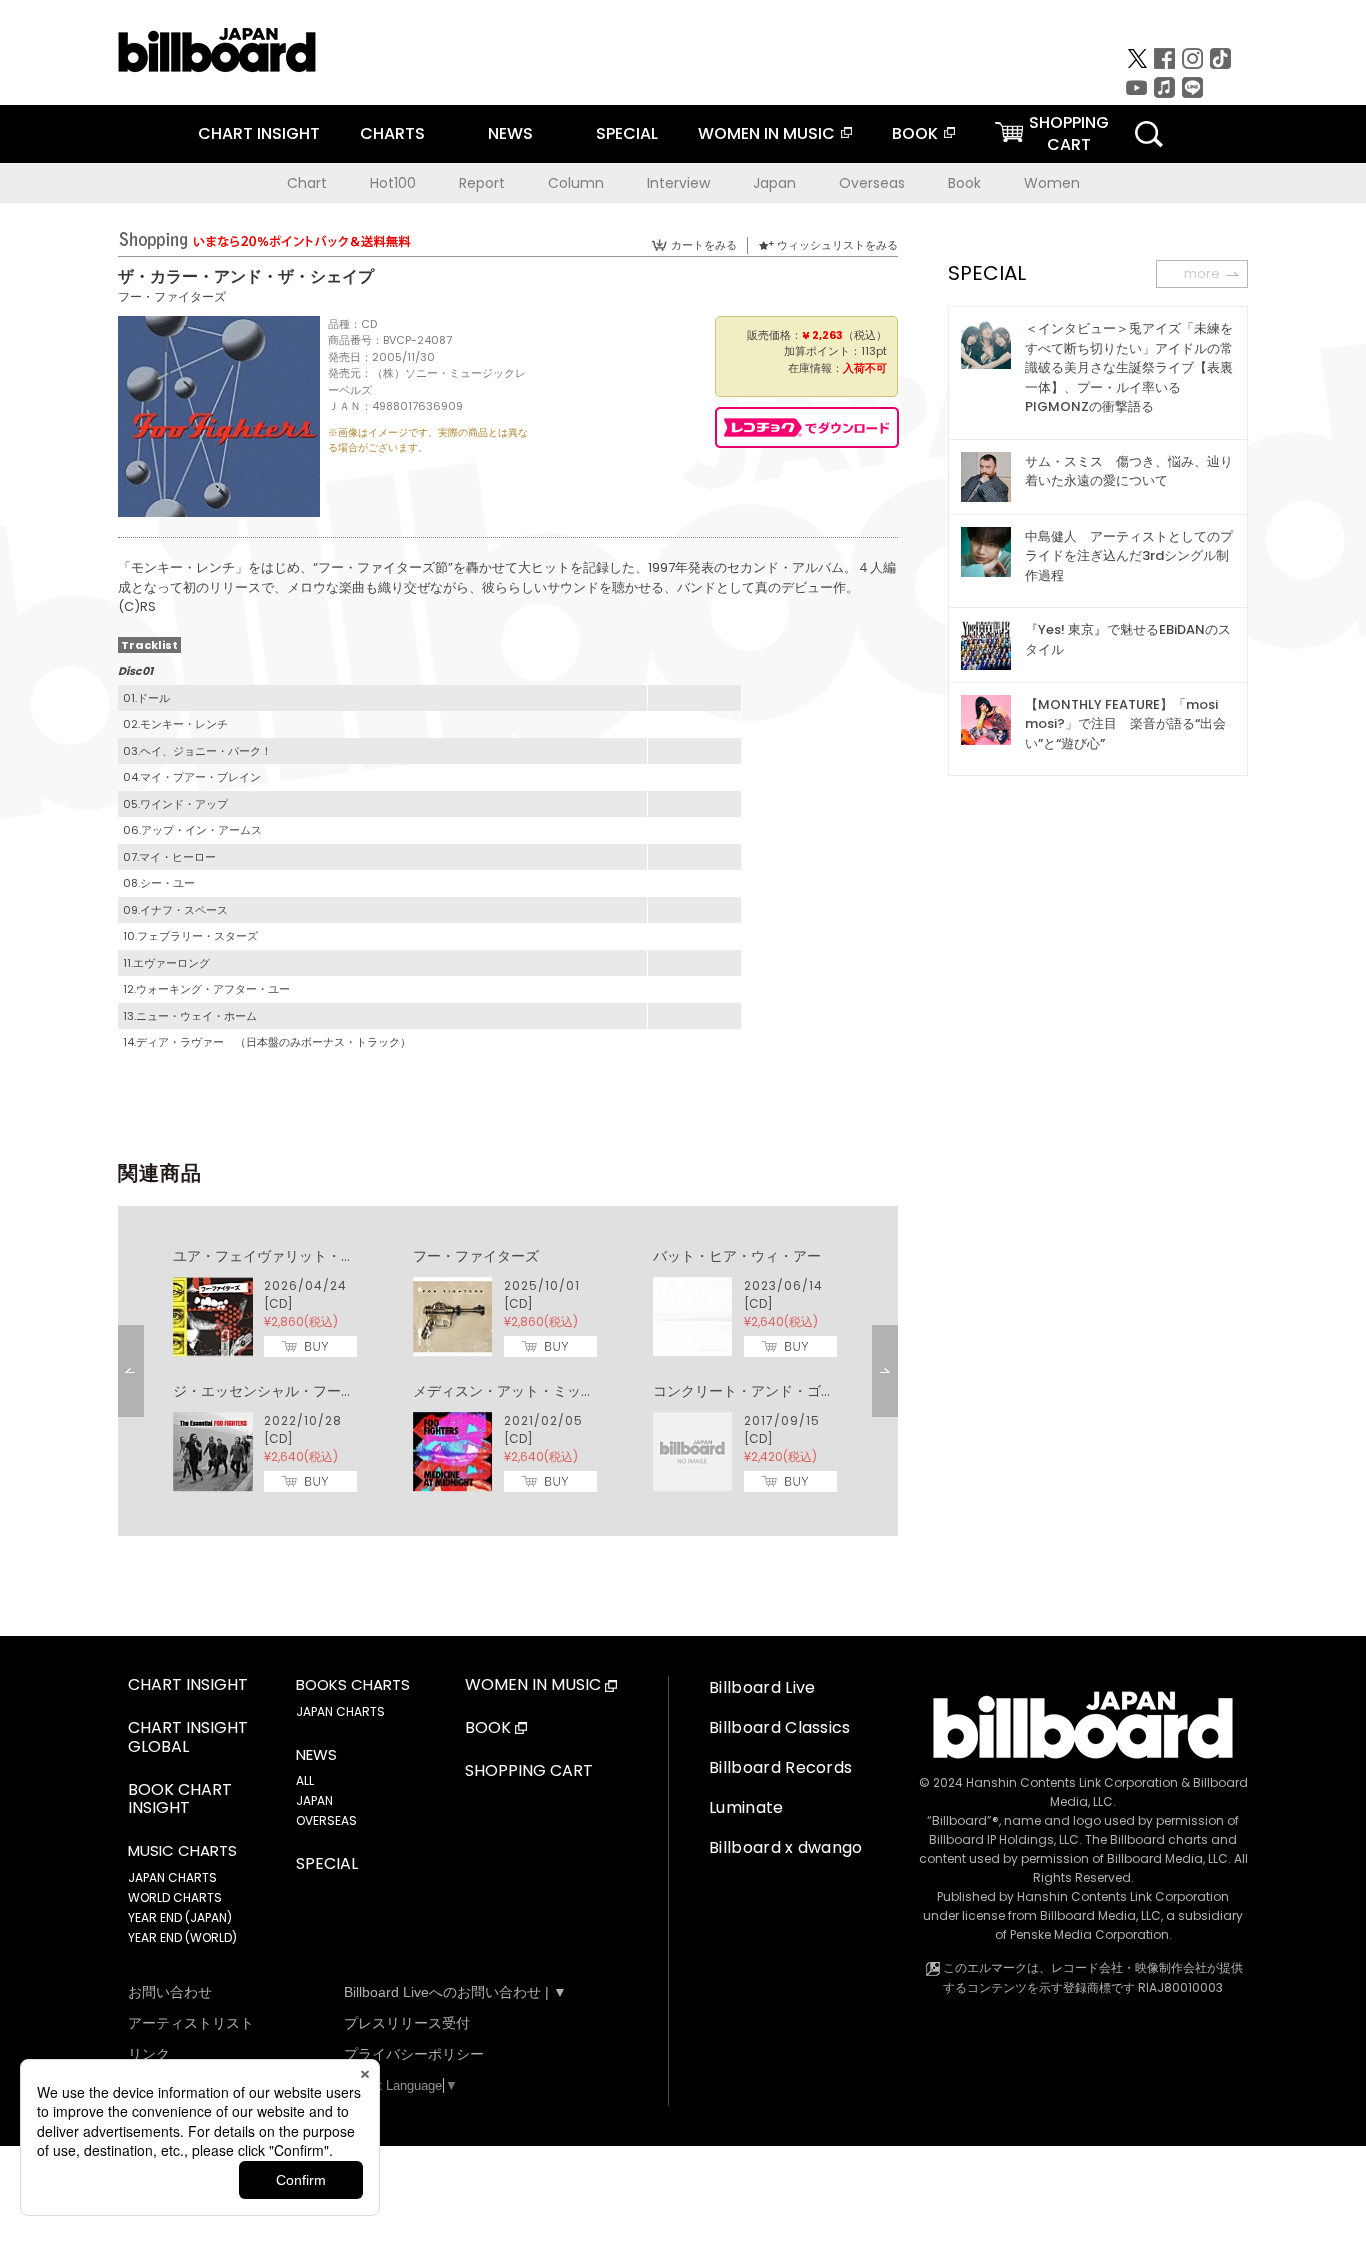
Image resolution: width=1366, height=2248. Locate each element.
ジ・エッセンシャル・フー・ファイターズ (306, 1391)
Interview (678, 183)
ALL (305, 1780)
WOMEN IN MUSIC (766, 133)
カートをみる (704, 245)
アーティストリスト (191, 2023)
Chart (307, 183)
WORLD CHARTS (175, 1897)
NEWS (510, 133)
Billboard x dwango (786, 1847)
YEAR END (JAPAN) (180, 1917)
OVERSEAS (326, 1820)
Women (1052, 183)
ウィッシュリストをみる (837, 245)
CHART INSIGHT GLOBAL (188, 1738)
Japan (774, 183)
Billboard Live (762, 1687)
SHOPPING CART (529, 1771)
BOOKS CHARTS (353, 1685)
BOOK (915, 133)
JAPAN (314, 1800)
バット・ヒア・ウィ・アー (737, 1256)
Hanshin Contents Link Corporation (1072, 1782)
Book (964, 183)
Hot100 (393, 183)
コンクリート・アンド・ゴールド (758, 1391)
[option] (508, 1371)
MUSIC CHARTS (182, 1851)
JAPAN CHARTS (172, 1877)
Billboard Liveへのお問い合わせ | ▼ (455, 1992)
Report (482, 183)
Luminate (746, 1807)
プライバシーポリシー (414, 2054)
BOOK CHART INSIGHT (180, 1800)
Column (576, 183)
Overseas (872, 183)
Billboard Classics (780, 1727)
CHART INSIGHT (259, 133)
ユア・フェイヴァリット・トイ (271, 1256)
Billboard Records (780, 1767)
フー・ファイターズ (172, 296)
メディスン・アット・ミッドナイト (525, 1391)
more (1202, 273)
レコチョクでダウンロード (807, 427)
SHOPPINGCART (1069, 133)
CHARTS (392, 133)
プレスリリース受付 (407, 2023)
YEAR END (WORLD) (182, 1937)
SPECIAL (627, 133)
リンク (149, 2054)
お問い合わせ (170, 1992)
